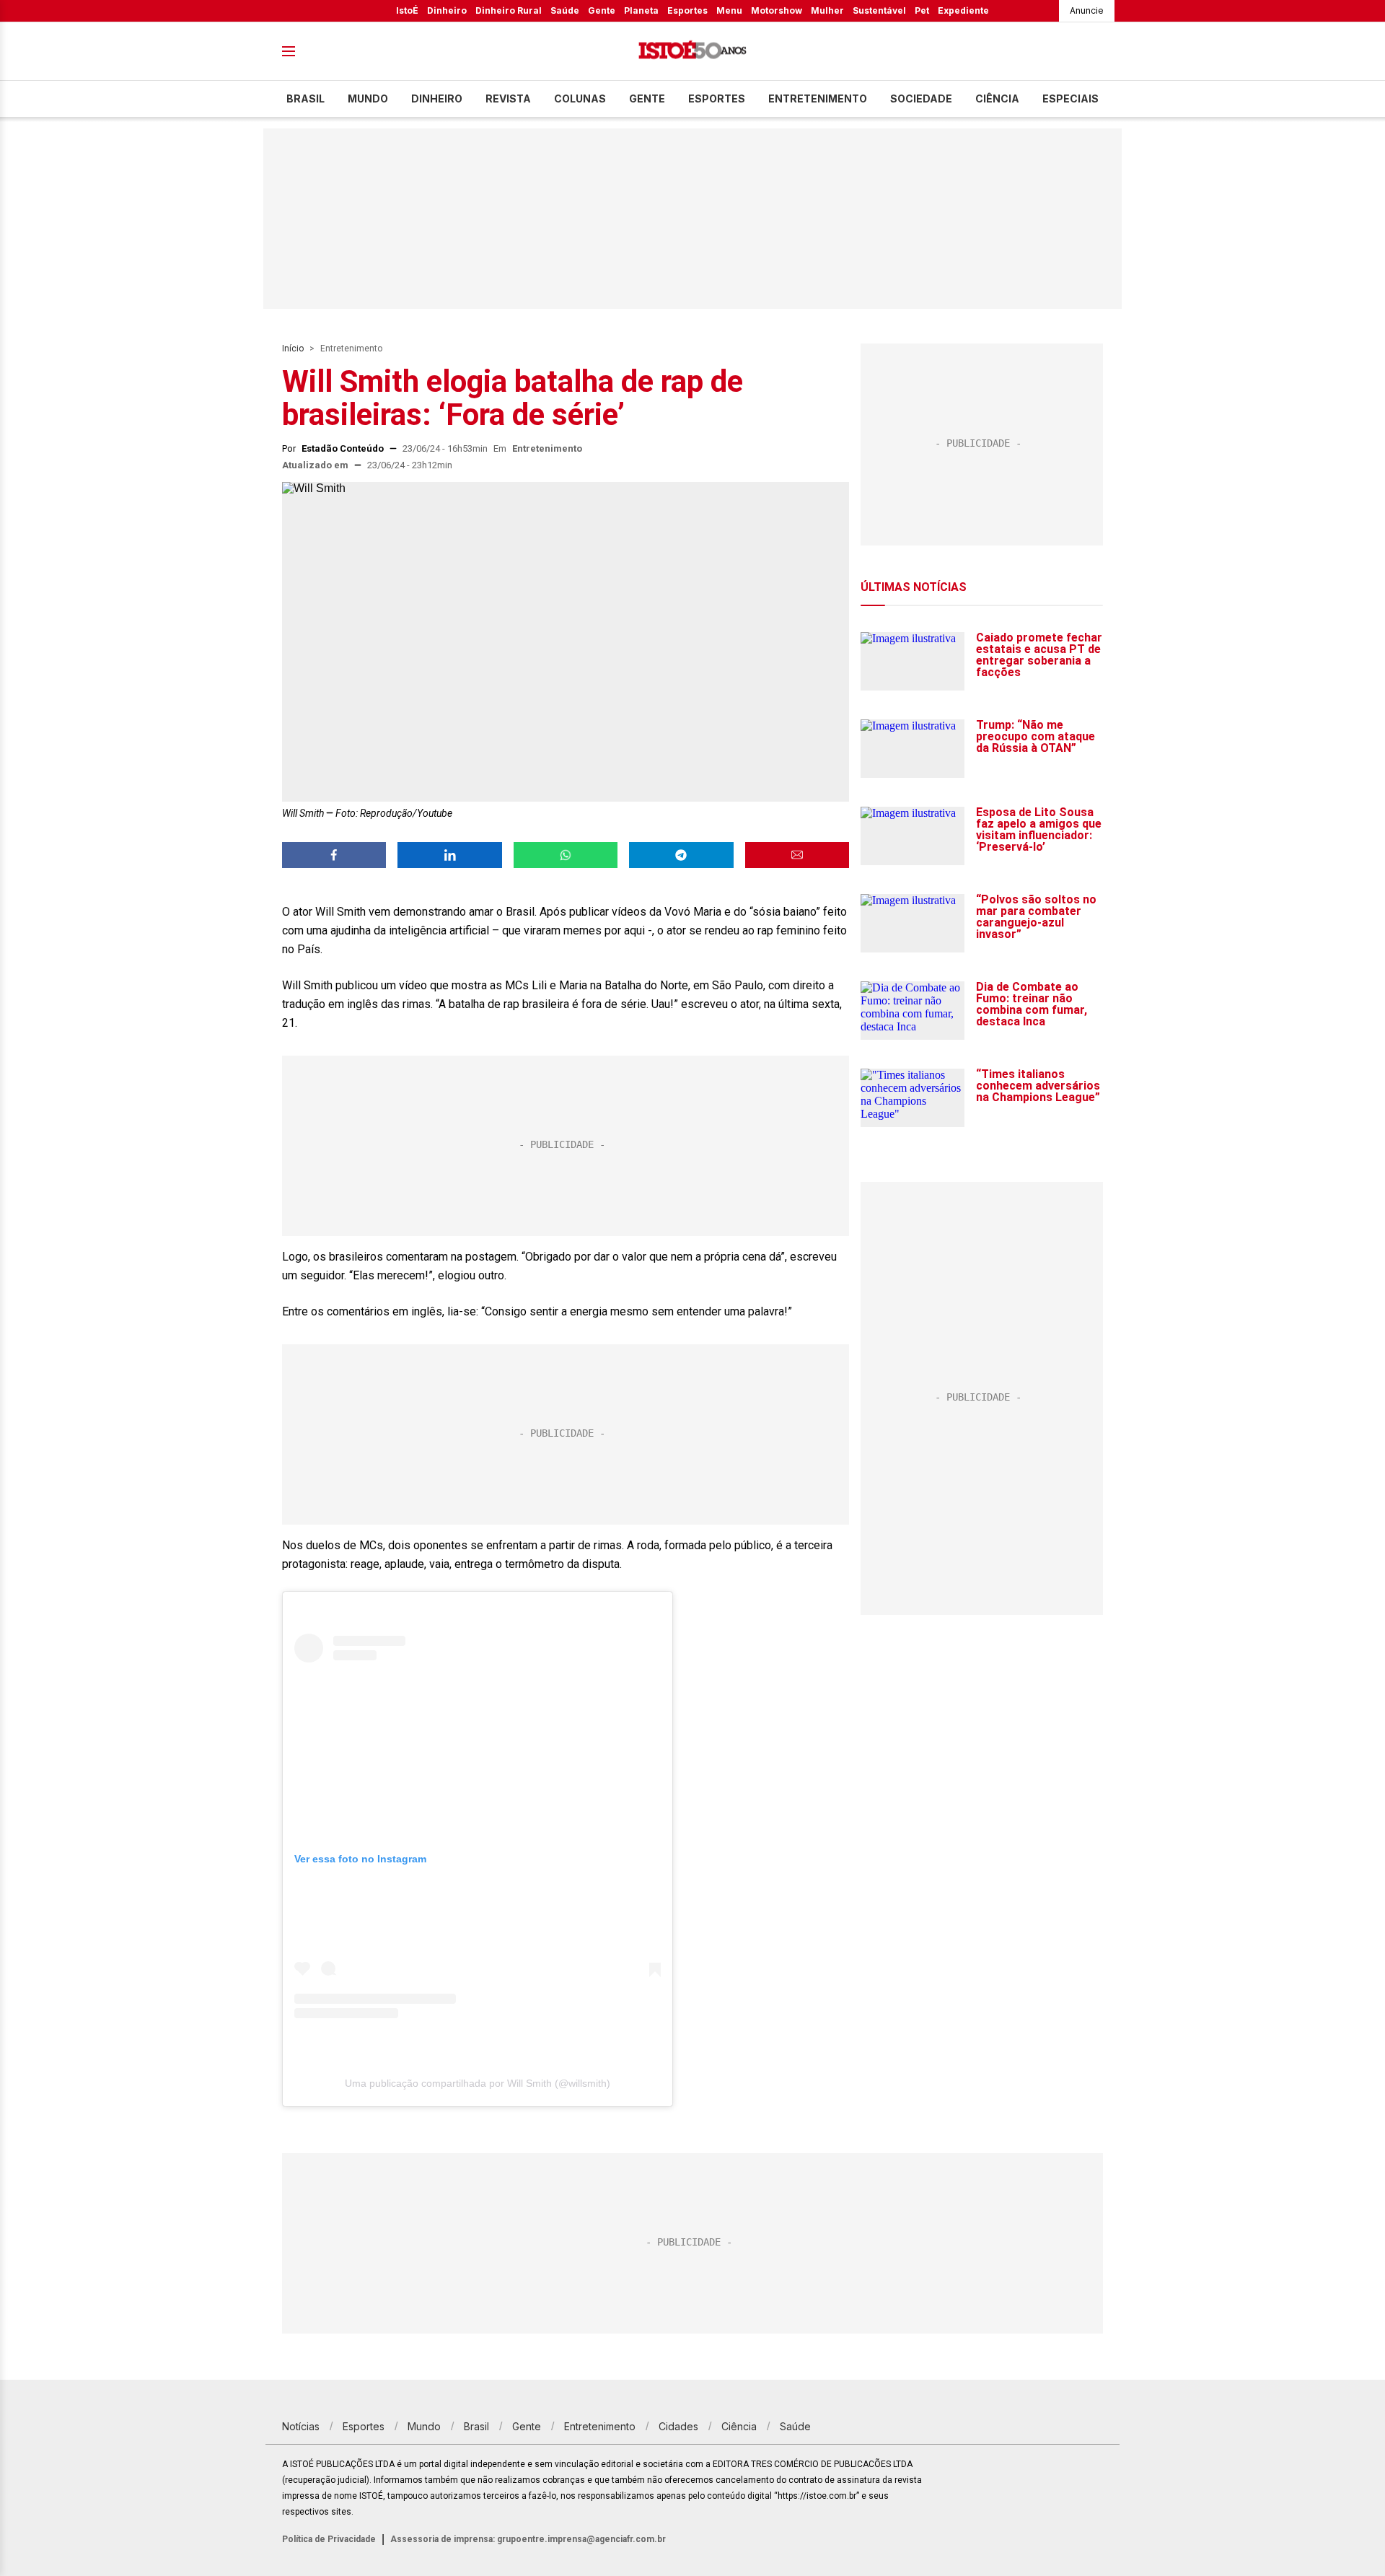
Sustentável (879, 10)
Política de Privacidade (329, 2539)
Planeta (641, 10)
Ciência (997, 98)
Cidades (678, 2426)
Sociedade (921, 98)
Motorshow (777, 10)
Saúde (565, 10)
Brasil (305, 98)
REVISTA (508, 98)
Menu (729, 10)
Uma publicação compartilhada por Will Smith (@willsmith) (478, 2083)
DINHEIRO (437, 98)
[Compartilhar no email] (797, 855)
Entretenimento (818, 98)
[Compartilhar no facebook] (334, 855)
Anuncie (1087, 10)
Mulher (827, 10)
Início (293, 349)
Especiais (1070, 98)
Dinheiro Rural (509, 10)
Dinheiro (447, 10)
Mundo (368, 98)
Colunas (580, 98)
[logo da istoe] (692, 52)
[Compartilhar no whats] (566, 855)
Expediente (963, 10)
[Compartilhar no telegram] (681, 855)
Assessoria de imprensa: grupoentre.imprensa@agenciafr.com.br (528, 2539)
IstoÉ (407, 10)
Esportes (687, 10)
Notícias (301, 2426)
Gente (602, 10)
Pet (922, 10)
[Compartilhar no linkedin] (449, 855)
